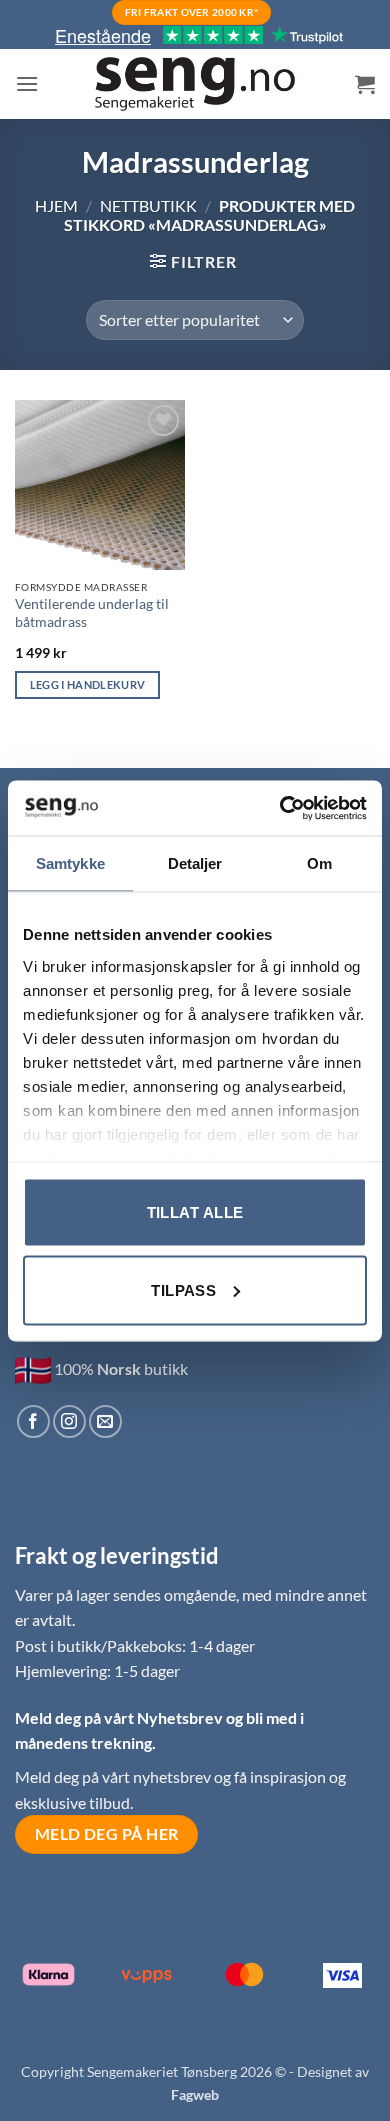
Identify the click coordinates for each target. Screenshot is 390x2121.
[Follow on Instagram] (69, 1421)
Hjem (56, 205)
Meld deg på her (107, 1834)
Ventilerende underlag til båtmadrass (92, 613)
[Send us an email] (105, 1421)
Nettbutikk (148, 205)
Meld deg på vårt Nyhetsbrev (120, 1717)
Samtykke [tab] (70, 863)
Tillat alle (195, 1212)
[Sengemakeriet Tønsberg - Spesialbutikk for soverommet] (195, 84)
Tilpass (183, 1289)
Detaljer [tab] (195, 863)
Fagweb (195, 2094)
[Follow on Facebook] (33, 1421)
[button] (27, 83)
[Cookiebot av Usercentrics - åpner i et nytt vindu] (280, 808)
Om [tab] (319, 863)
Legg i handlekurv (88, 684)
